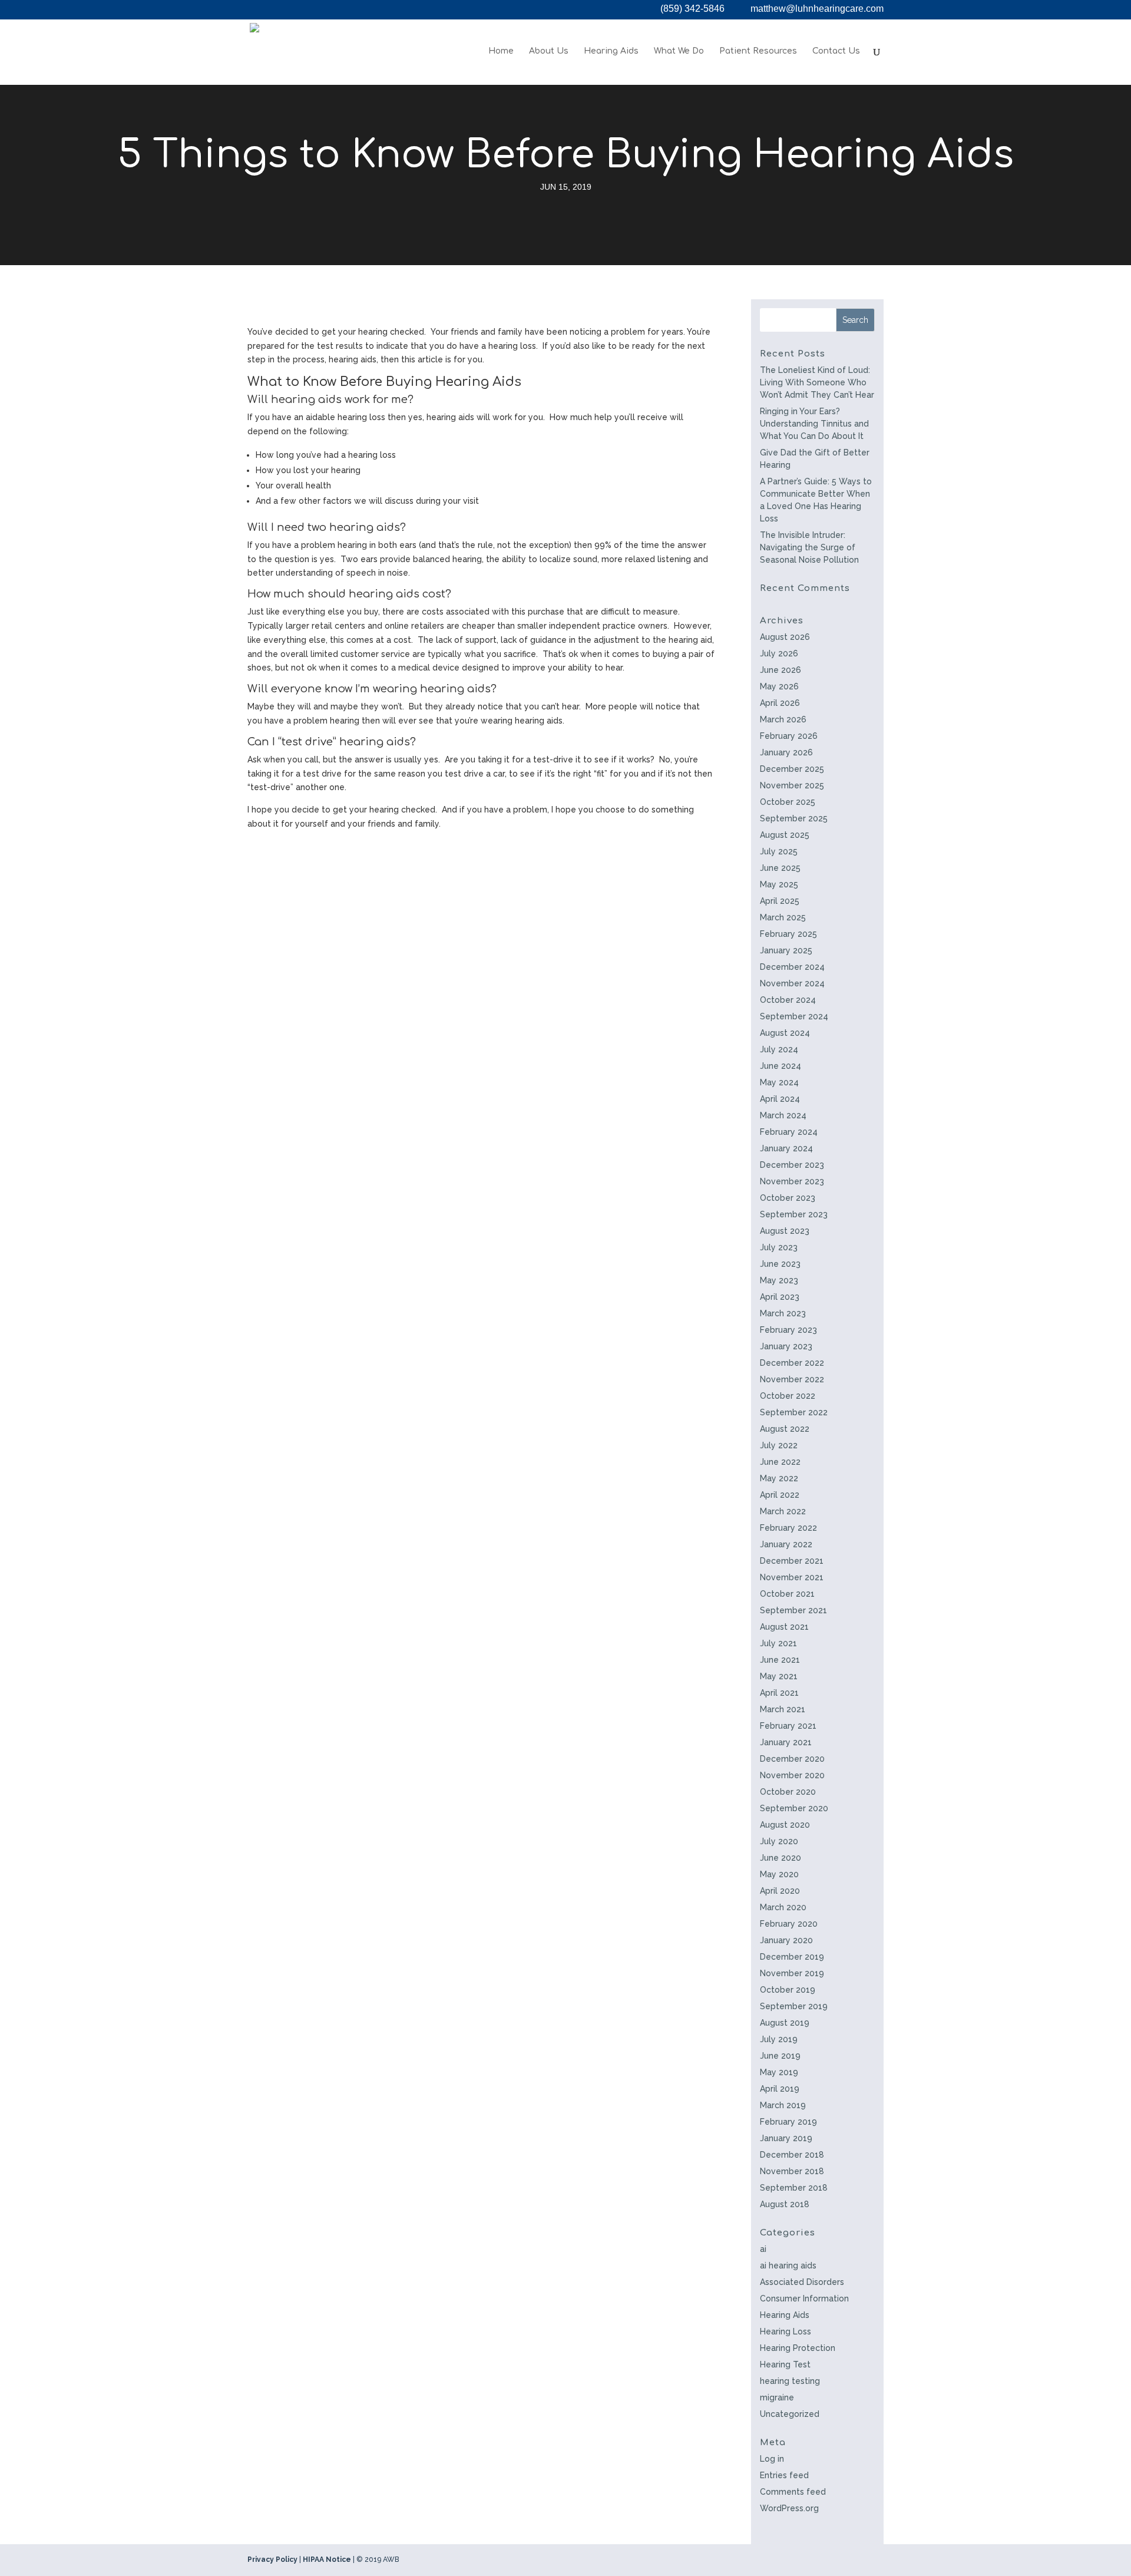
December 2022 (792, 1363)
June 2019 (780, 2056)
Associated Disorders (802, 2282)
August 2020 (785, 1825)
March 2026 (783, 719)
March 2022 (783, 1511)
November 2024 (792, 983)
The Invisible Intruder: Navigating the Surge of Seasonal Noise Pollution (809, 547)
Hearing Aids (611, 51)
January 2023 (786, 1346)
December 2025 (792, 769)
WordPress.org (789, 2508)
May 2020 (779, 1874)
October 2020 (788, 1792)
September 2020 (794, 1808)
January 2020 (786, 1940)
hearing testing (790, 2381)
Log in (772, 2459)
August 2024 (785, 1033)
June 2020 (781, 1858)
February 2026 (789, 736)
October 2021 (787, 1594)
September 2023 (794, 1214)
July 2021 (778, 1643)
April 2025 (780, 901)
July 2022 (779, 1445)
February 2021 (788, 1726)
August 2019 (785, 2023)
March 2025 (783, 917)
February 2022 (788, 1528)
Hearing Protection (798, 2348)
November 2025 (792, 785)
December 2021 (792, 1561)
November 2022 (792, 1379)
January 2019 (786, 2138)
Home (501, 51)
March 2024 (783, 1115)
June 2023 (780, 1264)
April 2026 (780, 703)
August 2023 (785, 1231)
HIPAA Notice (327, 2560)
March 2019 (783, 2105)
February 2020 (789, 1924)
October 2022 (788, 1396)
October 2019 (788, 1990)
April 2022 (780, 1495)
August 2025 (785, 835)
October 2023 (788, 1198)
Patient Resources (758, 51)
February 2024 (789, 1132)
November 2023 (792, 1181)
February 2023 (788, 1330)
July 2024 (779, 1049)
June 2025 (780, 868)
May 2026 (779, 686)
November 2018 (792, 2171)
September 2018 (794, 2188)
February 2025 (788, 934)
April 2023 (780, 1297)
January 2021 (786, 1742)
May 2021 (779, 1676)
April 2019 (780, 2089)
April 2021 (779, 1693)
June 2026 (781, 670)
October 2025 (788, 802)
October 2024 (788, 1000)
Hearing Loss (786, 2331)
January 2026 (786, 752)
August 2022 (785, 1429)
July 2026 (779, 653)
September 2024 (794, 1016)
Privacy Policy (272, 2560)
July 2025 (779, 851)
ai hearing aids (788, 2265)
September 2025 (794, 818)
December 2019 (792, 1957)
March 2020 (783, 1907)
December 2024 (792, 967)
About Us (549, 51)
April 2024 (780, 1099)
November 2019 (792, 1973)
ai (763, 2249)
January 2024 (786, 1148)
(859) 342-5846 (692, 9)
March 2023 (783, 1313)
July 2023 (779, 1247)
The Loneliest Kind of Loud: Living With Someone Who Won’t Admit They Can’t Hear (817, 382)
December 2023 (792, 1165)
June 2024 (781, 1066)
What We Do (679, 51)
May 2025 (779, 884)
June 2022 (780, 1462)
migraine (777, 2397)
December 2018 (792, 2155)
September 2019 (794, 2006)
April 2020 (780, 1891)
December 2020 (792, 1759)
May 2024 (779, 1082)
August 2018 (785, 2204)
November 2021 (792, 1577)
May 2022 (779, 1478)
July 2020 (779, 1841)
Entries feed (784, 2475)
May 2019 (779, 2072)
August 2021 (784, 1627)
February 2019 (788, 2122)
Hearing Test (785, 2364)
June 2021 (780, 1660)
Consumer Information (804, 2298)
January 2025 (786, 950)
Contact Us (836, 51)
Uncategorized (790, 2414)
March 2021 (783, 1709)
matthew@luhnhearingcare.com (817, 9)
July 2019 (779, 2039)
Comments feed (793, 2492)
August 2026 (785, 637)
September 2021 (793, 1610)
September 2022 (794, 1412)
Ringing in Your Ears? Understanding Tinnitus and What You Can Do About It (814, 424)
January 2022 (786, 1544)
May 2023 (779, 1280)
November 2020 (792, 1775)
